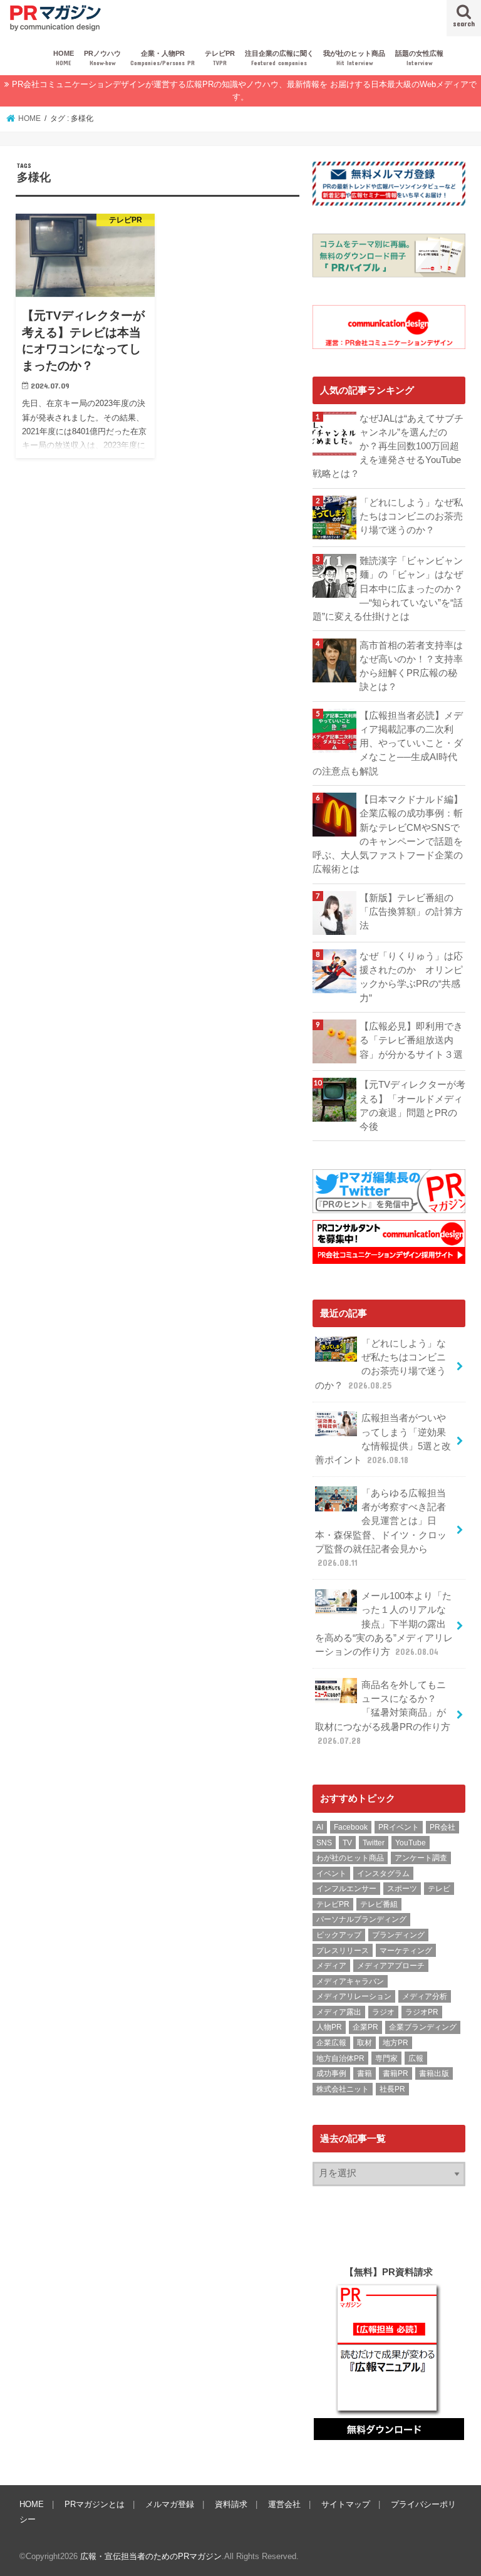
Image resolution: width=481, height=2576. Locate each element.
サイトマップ (346, 2504)
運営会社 (284, 2504)
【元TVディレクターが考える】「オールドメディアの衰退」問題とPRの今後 (412, 1106)
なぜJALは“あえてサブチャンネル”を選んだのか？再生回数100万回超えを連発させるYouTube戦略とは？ (388, 446)
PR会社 (442, 1827)
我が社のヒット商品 (354, 58)
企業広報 (331, 2043)
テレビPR (220, 58)
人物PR (329, 2027)
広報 (416, 2058)
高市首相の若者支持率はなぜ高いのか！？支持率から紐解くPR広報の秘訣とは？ (411, 666)
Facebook (351, 1827)
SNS (324, 1843)
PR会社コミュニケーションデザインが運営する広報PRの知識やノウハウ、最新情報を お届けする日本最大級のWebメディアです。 (244, 91)
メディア (331, 1966)
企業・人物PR (163, 58)
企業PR (365, 2027)
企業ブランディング (423, 2027)
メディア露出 (339, 2012)
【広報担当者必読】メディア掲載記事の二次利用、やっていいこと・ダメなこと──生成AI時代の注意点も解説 (388, 743)
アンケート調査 (421, 1858)
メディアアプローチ (391, 1966)
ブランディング (398, 1935)
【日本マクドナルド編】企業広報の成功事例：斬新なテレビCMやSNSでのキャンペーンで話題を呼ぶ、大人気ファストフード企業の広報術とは (388, 834)
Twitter (374, 1843)
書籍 (365, 2073)
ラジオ (383, 2012)
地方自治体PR (340, 2058)
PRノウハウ (102, 58)
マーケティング (406, 1951)
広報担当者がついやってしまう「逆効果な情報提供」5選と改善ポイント (383, 1439)
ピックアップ (339, 1935)
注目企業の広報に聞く (279, 58)
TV (347, 1843)
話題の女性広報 (419, 58)
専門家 (386, 2058)
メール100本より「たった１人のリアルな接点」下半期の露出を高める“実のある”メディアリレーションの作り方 (384, 1624)
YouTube (411, 1843)
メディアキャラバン (350, 1981)
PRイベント (399, 1827)
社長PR (392, 2089)
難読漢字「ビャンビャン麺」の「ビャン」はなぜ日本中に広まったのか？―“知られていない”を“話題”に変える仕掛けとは (388, 589)
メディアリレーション (354, 1996)
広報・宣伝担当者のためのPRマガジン (151, 2556)
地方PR (396, 2043)
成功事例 (331, 2073)
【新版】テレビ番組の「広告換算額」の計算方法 (411, 912)
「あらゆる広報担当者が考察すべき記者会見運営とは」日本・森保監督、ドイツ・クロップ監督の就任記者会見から (381, 1528)
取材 (365, 2043)
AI (320, 1827)
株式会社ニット (343, 2089)
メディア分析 (425, 1996)
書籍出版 (434, 2073)
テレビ (439, 1889)
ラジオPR (422, 2012)
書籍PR (396, 2073)
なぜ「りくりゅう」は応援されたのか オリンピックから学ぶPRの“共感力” (411, 977)
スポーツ (402, 1889)
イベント (331, 1874)
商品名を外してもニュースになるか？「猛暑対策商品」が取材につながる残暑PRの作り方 (383, 1713)
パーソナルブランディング (361, 1919)
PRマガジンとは (95, 2504)
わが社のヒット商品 (350, 1858)
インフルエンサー (346, 1889)
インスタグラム (383, 1874)
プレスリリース (343, 1951)
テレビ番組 (379, 1904)
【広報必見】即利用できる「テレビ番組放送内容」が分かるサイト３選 (411, 1040)
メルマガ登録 (170, 2504)
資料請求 (231, 2504)
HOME (64, 58)
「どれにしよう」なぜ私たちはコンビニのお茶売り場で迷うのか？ (411, 516)
